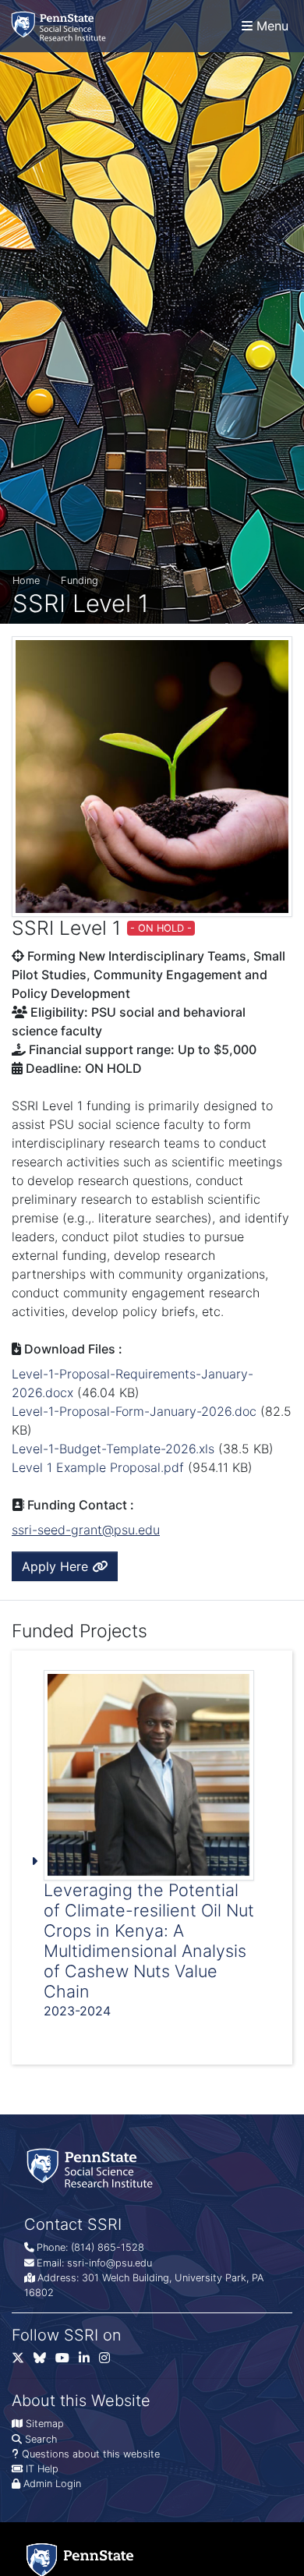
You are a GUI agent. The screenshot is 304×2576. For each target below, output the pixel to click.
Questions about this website (91, 2454)
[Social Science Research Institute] (62, 26)
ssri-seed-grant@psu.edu (86, 1530)
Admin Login (52, 2484)
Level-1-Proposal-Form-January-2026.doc (134, 1411)
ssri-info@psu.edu (110, 2263)
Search (41, 2439)
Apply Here (57, 1566)
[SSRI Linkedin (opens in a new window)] (89, 2361)
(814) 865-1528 (108, 2247)
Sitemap (45, 2424)
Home (26, 580)
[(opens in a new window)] (44, 2361)
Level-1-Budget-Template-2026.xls (113, 1449)
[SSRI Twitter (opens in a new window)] (23, 2361)
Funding (80, 580)
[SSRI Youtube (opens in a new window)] (67, 2361)
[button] (152, 1858)
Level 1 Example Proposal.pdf (98, 1467)
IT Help (42, 2469)
